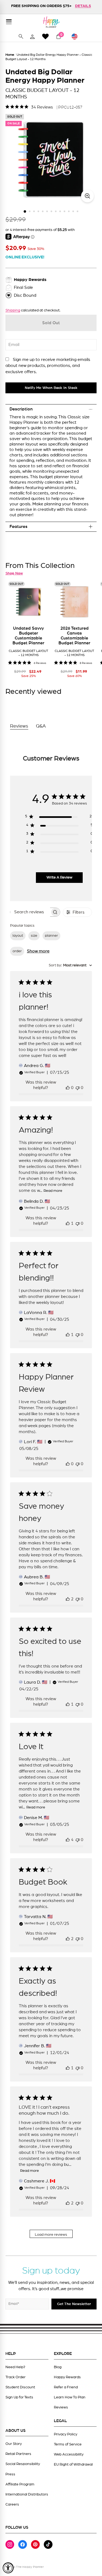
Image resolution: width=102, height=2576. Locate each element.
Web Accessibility (69, 2454)
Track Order (16, 2377)
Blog (58, 2367)
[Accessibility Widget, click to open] (8, 2568)
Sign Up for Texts (19, 2397)
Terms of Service (68, 2444)
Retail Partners (18, 2454)
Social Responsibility (23, 2464)
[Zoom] (87, 196)
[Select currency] (77, 36)
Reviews (61, 2407)
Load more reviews (51, 2235)
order (17, 951)
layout (18, 936)
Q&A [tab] (41, 726)
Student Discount (20, 2387)
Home (10, 55)
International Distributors (27, 2494)
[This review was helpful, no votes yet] (68, 1088)
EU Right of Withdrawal (73, 2464)
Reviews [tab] (19, 726)
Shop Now (14, 573)
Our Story (14, 2444)
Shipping (13, 310)
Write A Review (59, 877)
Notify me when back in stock (51, 388)
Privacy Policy (66, 2434)
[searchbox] (30, 912)
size (34, 936)
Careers (12, 2504)
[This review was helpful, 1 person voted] (68, 1223)
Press (10, 2474)
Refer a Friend (66, 2387)
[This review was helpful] (68, 1599)
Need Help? (15, 2367)
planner (51, 936)
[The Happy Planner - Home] (51, 22)
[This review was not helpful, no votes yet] (78, 1088)
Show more (38, 951)
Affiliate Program (20, 2484)
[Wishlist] (45, 36)
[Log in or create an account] (32, 36)
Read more (53, 1191)
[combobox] (70, 965)
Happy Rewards (67, 2377)
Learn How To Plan (70, 2397)
